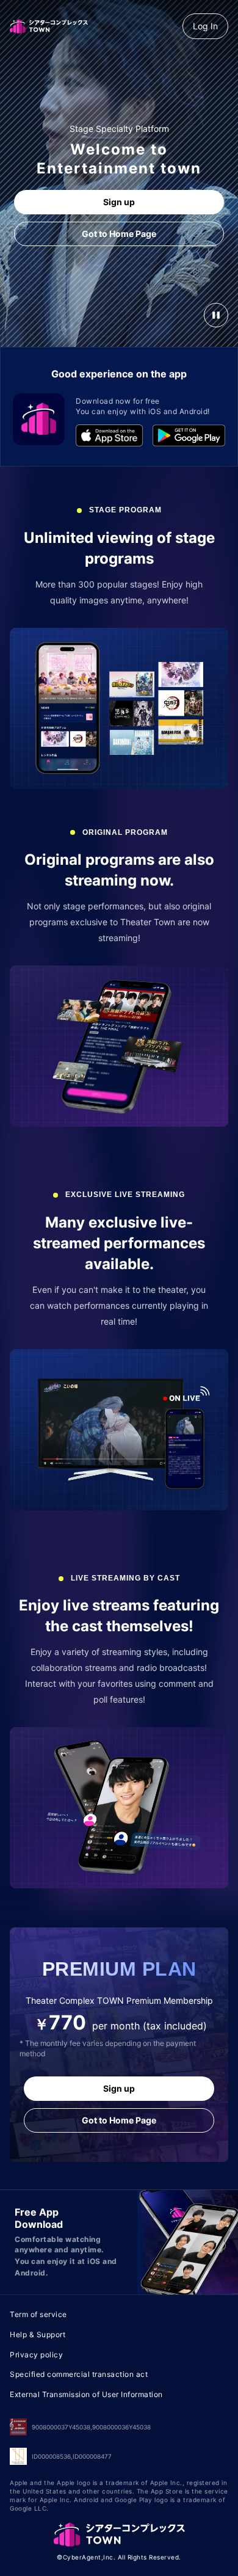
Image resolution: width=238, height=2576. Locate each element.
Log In (205, 26)
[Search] (188, 15)
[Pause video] (216, 315)
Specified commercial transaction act (79, 2374)
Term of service (38, 2314)
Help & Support (38, 2334)
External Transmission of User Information (86, 2394)
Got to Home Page (119, 234)
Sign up (119, 202)
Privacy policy (36, 2355)
